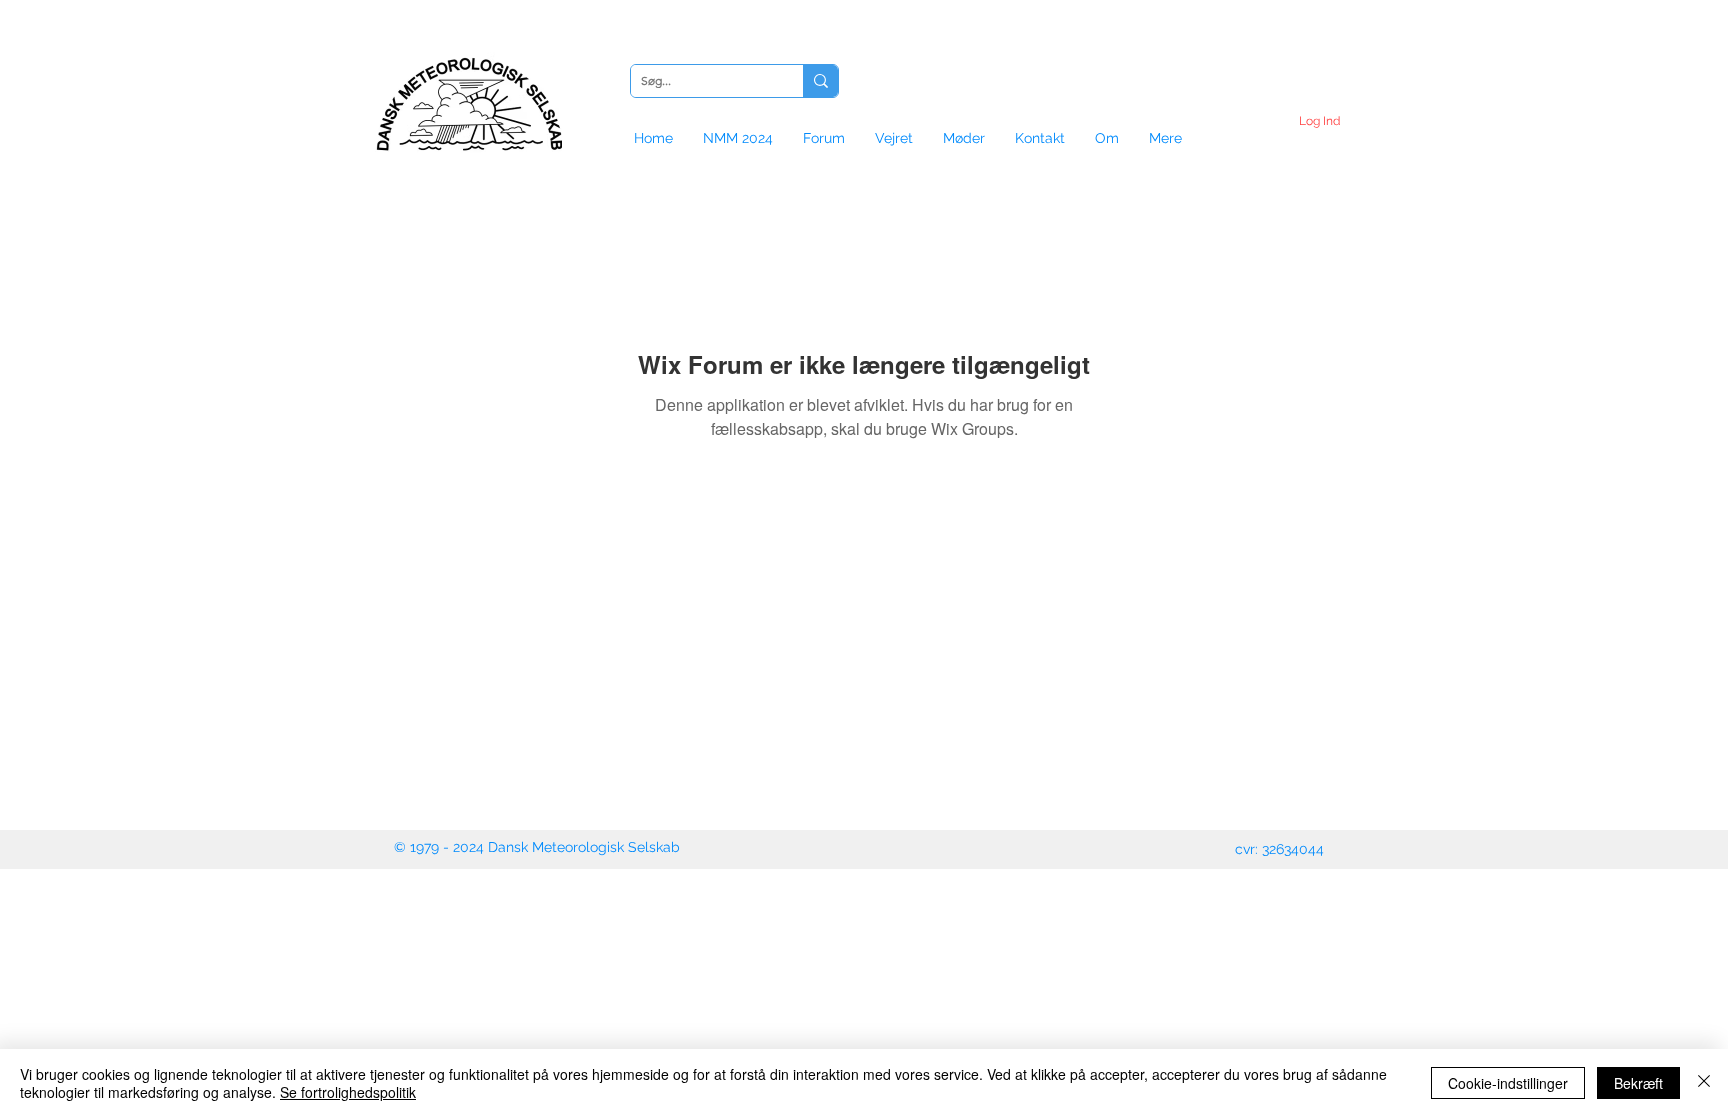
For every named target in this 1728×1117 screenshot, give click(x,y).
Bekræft (1638, 1083)
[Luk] (1704, 1083)
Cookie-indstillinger (1508, 1083)
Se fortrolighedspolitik (348, 1092)
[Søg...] (820, 81)
